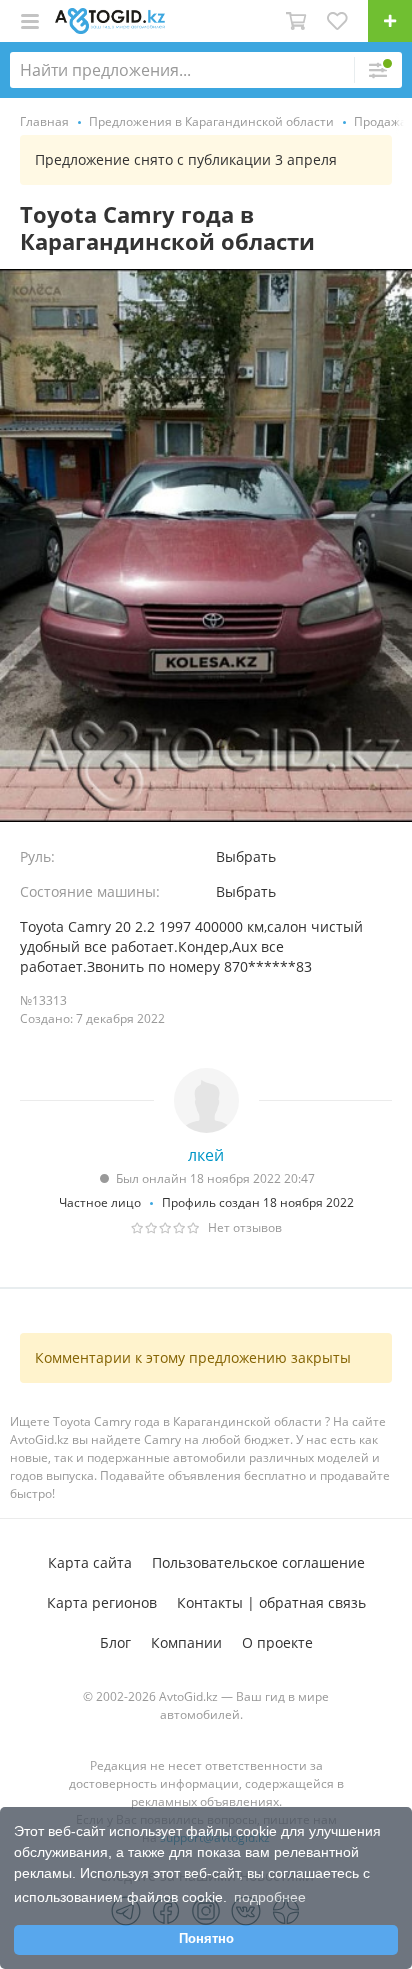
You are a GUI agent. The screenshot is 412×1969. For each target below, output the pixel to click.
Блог (115, 1642)
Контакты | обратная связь (271, 1602)
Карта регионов (102, 1602)
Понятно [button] (206, 1939)
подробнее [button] (270, 1897)
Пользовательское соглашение (258, 1562)
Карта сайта (90, 1562)
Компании (186, 1642)
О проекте (277, 1642)
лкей (206, 1155)
